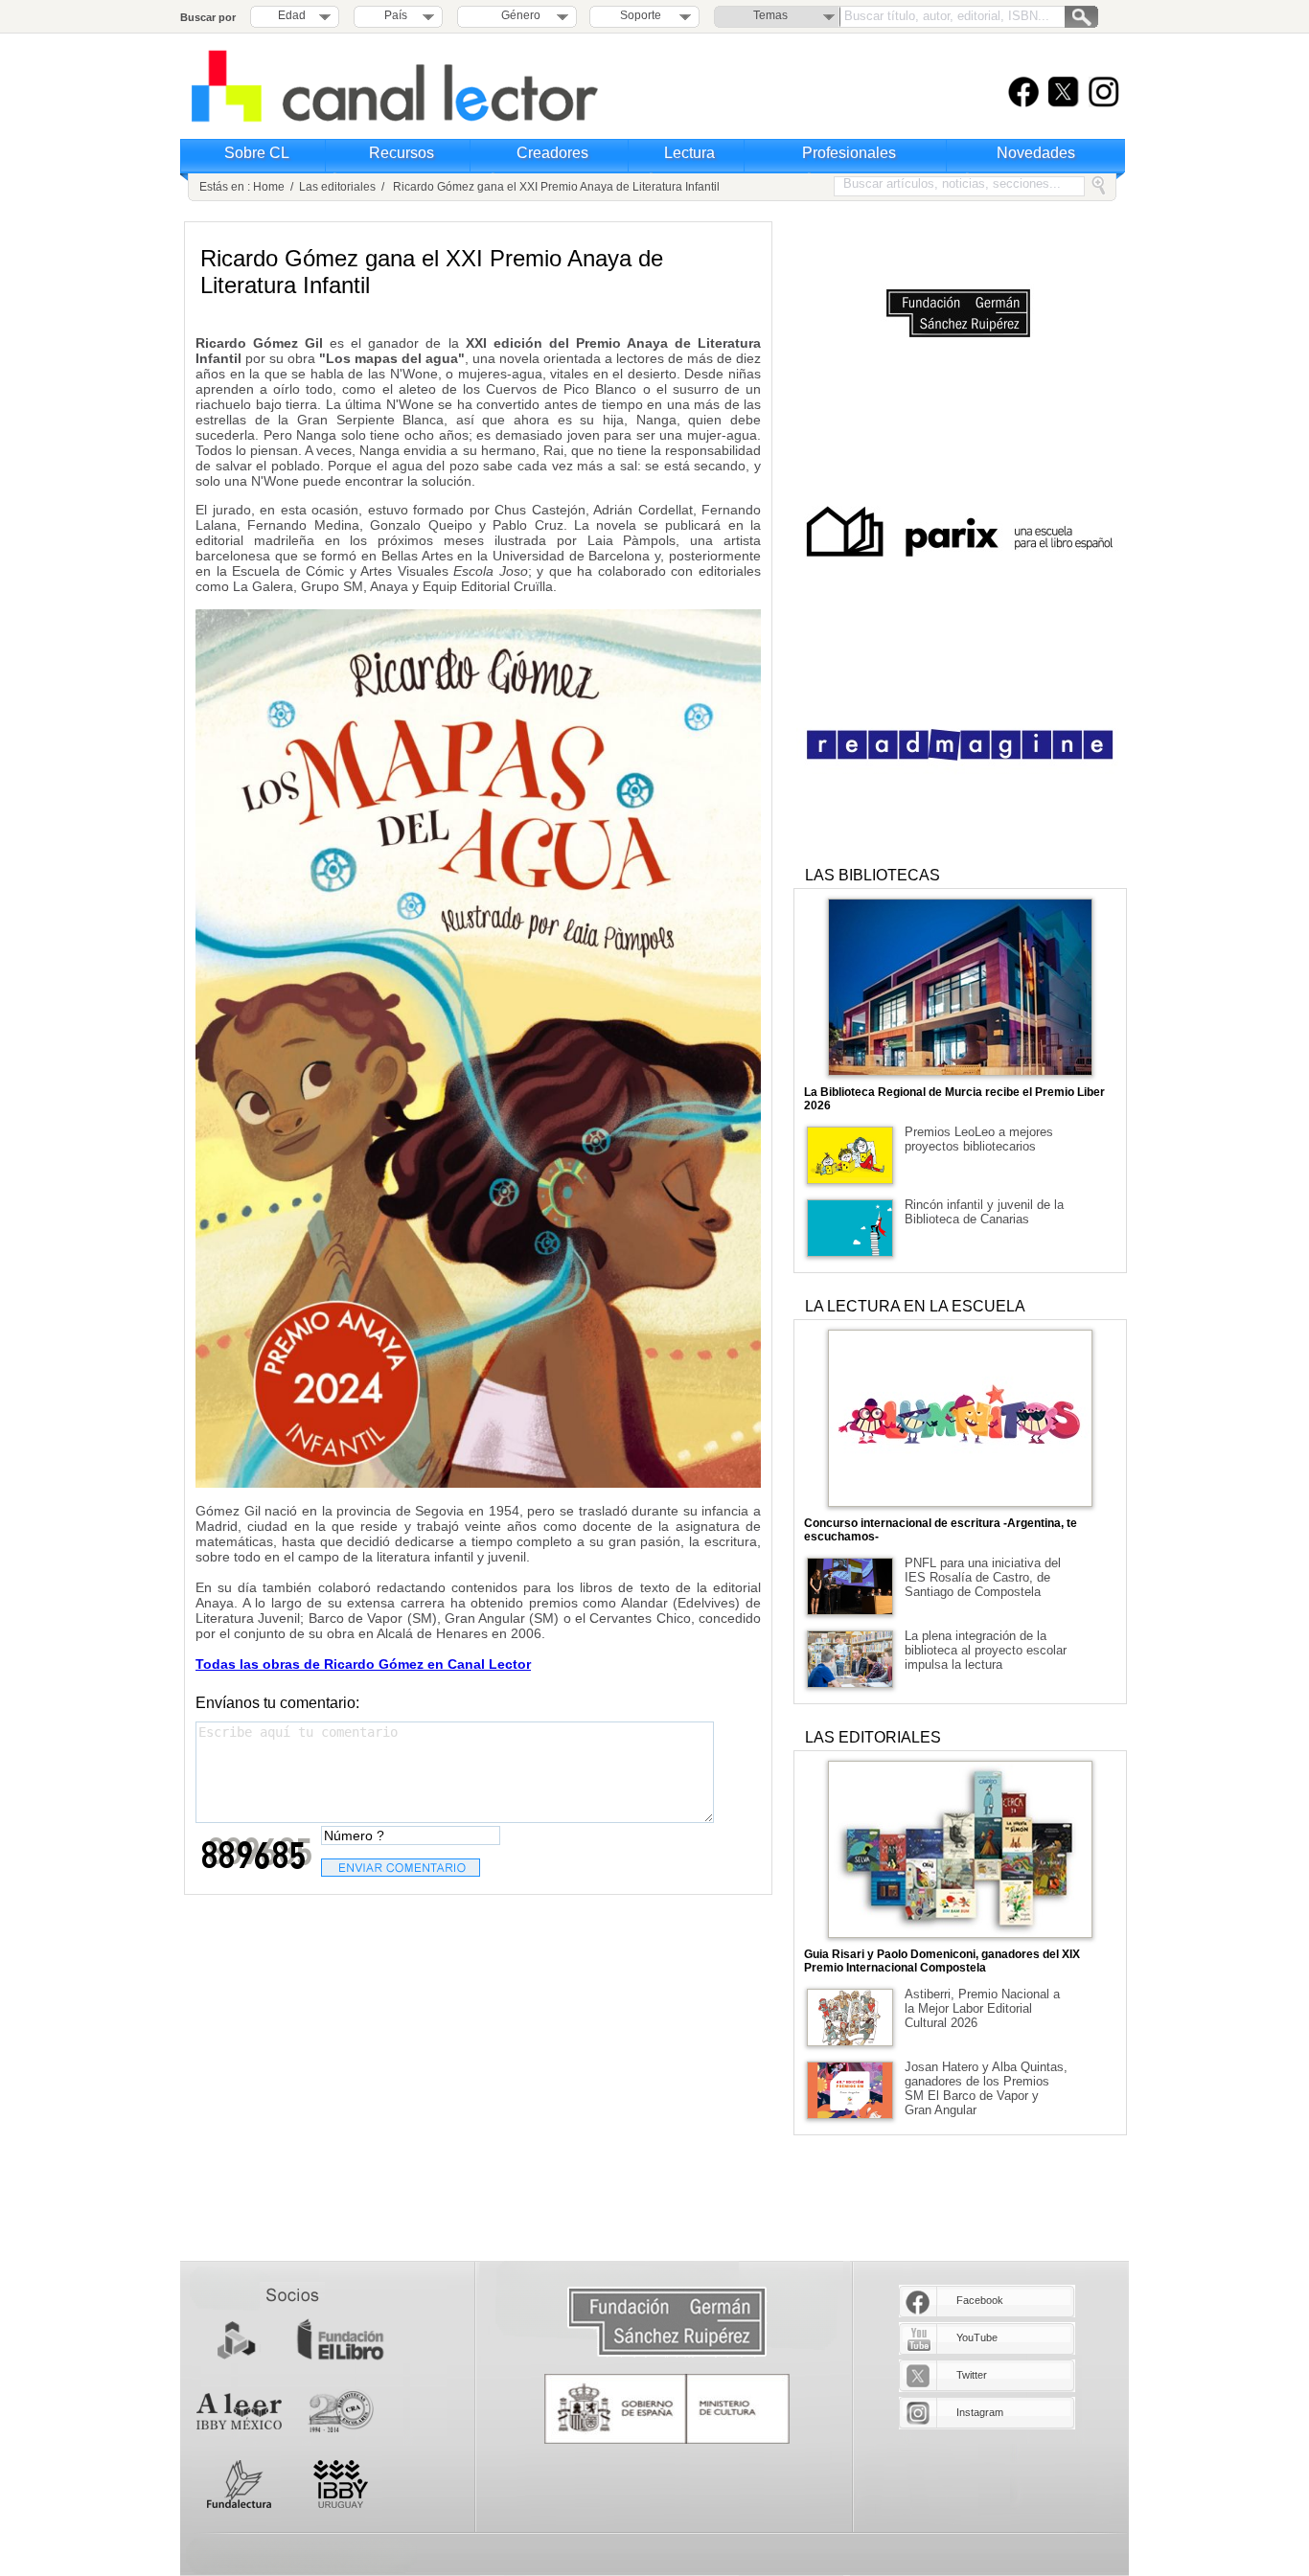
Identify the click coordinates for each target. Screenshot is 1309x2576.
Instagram (980, 2412)
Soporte (641, 15)
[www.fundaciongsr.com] (667, 2323)
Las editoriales (337, 187)
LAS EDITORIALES (873, 1737)
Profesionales (849, 153)
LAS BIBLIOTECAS (873, 875)
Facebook (980, 2300)
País (396, 15)
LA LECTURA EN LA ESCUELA (915, 1306)
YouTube (977, 2337)
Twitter (972, 2375)
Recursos (402, 153)
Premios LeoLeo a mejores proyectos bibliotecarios (979, 1139)
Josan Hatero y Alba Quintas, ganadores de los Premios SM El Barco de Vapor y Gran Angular (986, 2088)
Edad (292, 15)
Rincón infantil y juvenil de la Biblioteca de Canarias (984, 1212)
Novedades (1036, 153)
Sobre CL (257, 153)
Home (269, 187)
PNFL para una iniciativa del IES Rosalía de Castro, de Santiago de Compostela (983, 1577)
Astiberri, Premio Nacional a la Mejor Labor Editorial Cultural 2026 (982, 2008)
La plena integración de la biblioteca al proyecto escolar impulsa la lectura (986, 1650)
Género (518, 15)
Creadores (552, 153)
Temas (770, 15)
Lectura (689, 153)
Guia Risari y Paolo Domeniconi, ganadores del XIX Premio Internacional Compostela (942, 1961)
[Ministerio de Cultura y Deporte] (667, 2409)
